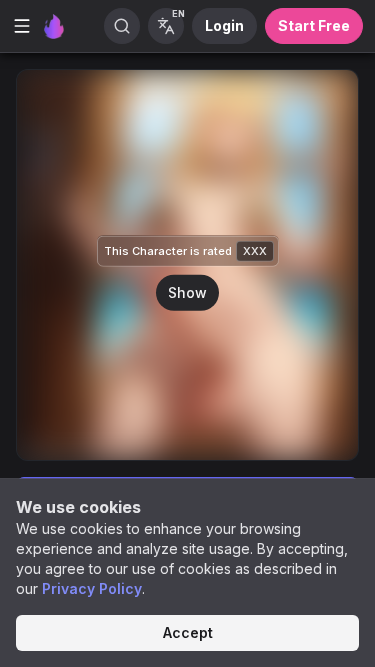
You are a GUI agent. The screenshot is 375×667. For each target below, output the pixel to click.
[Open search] (122, 26)
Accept (188, 632)
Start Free (314, 25)
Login (224, 25)
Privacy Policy (92, 588)
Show (187, 291)
